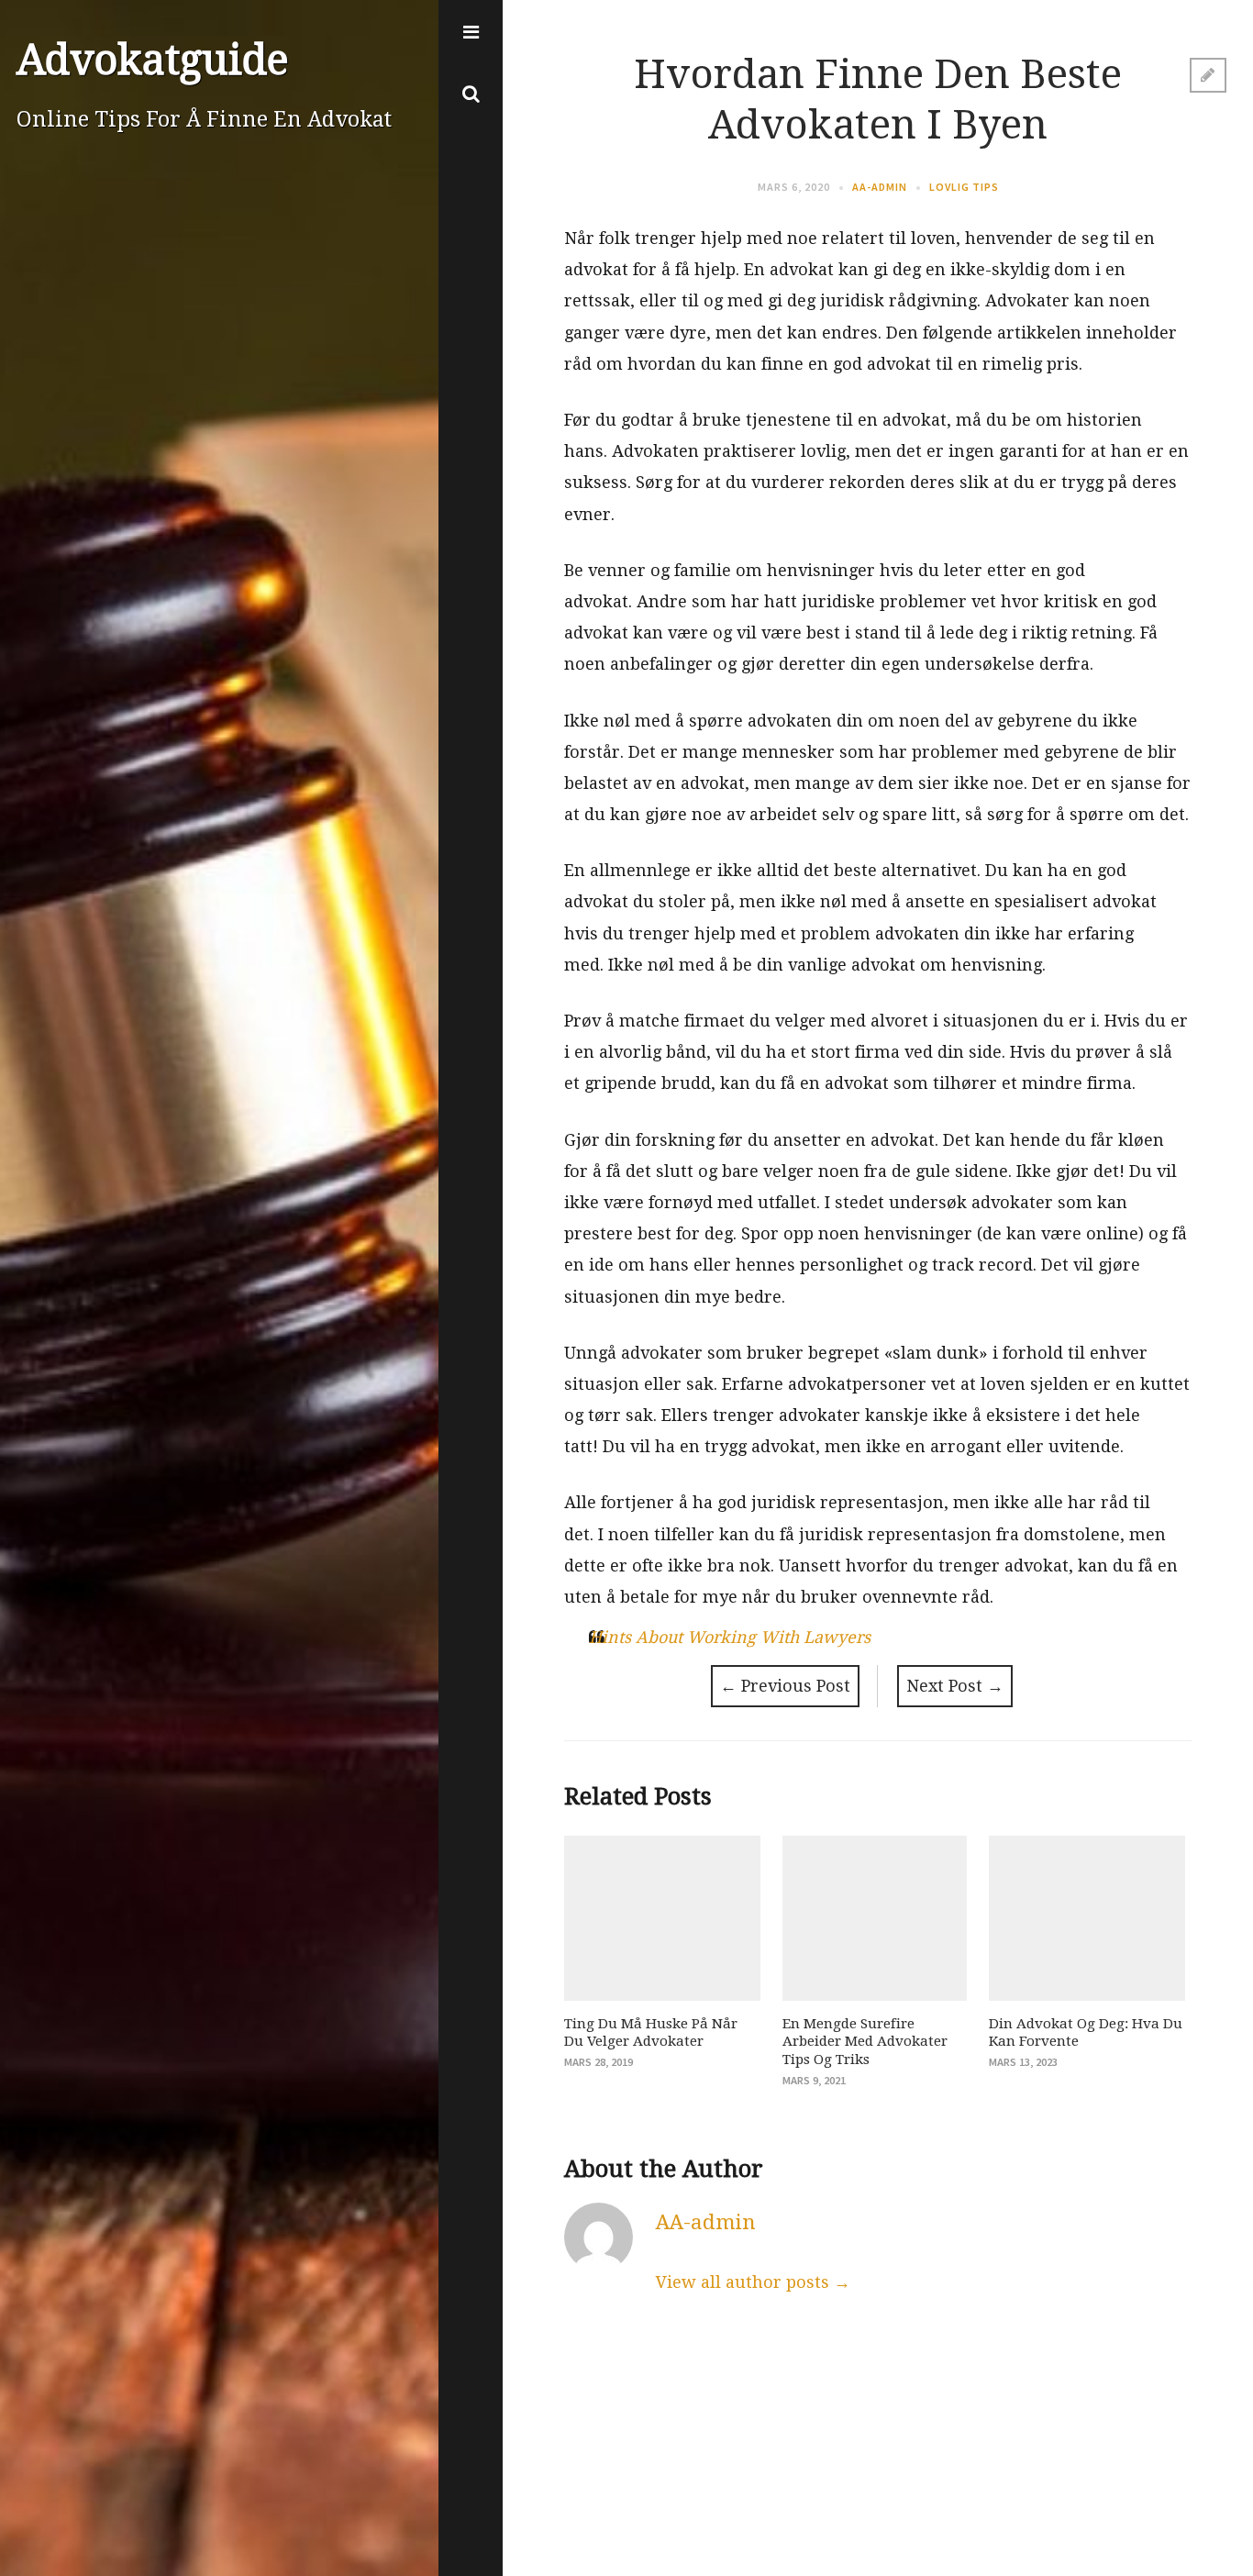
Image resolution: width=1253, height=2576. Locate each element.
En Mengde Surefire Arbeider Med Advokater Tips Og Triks (865, 2042)
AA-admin (880, 187)
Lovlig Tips (964, 187)
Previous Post (785, 1686)
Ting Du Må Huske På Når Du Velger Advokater (651, 2033)
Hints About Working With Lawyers (730, 1637)
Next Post (955, 1686)
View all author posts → (753, 2282)
